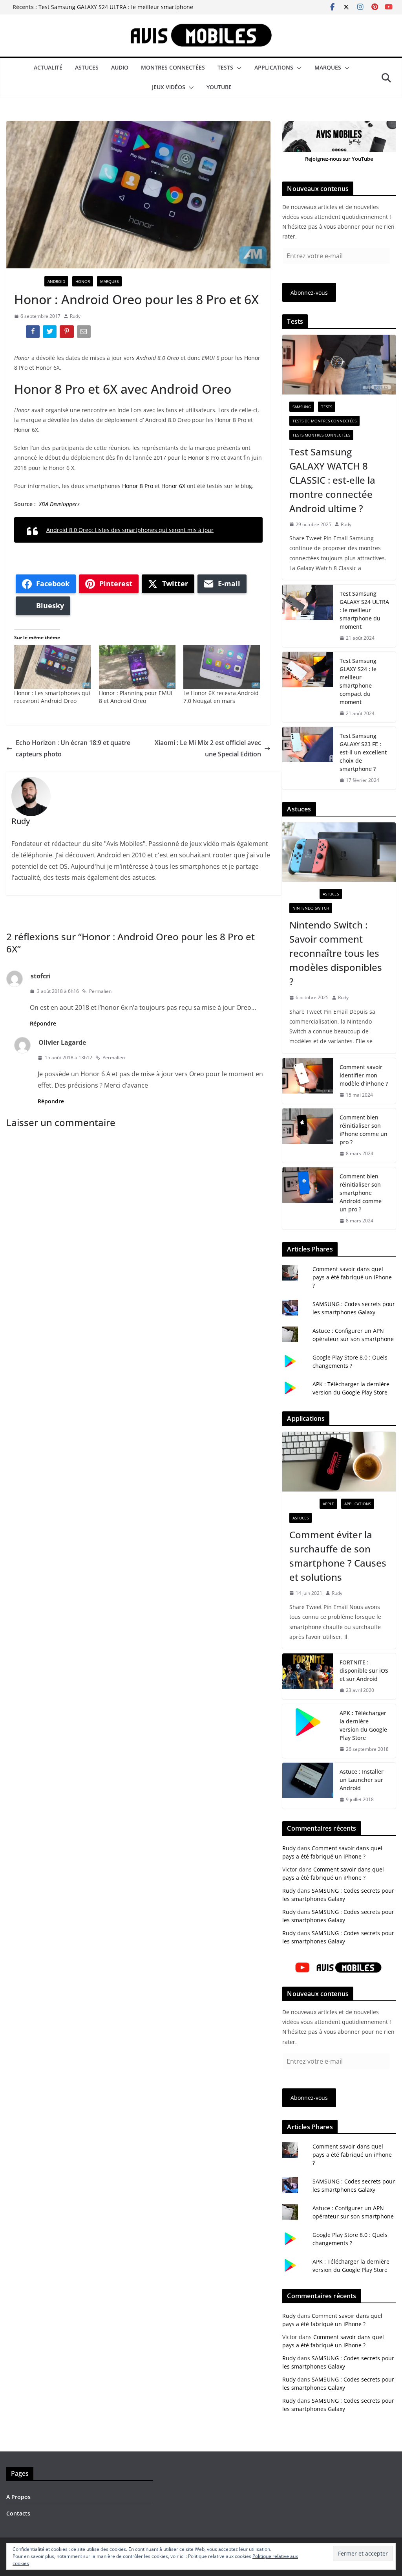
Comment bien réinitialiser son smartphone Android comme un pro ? (361, 1193)
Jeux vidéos (169, 87)
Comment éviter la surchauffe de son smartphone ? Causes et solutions (338, 1556)
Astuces (87, 67)
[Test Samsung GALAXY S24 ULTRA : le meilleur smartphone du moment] (308, 616)
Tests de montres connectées (324, 421)
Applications (274, 67)
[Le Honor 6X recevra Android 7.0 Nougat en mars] (222, 667)
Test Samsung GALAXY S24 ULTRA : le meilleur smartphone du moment (364, 610)
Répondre (43, 1023)
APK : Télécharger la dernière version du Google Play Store (363, 1725)
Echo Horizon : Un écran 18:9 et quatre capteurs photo (73, 748)
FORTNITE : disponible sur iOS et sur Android (364, 1671)
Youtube (219, 87)
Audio (120, 67)
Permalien (100, 991)
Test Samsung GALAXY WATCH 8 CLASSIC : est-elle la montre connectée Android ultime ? (332, 480)
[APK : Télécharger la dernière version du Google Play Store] (308, 1731)
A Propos (18, 2497)
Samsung (302, 407)
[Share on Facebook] (34, 333)
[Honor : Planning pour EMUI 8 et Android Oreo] (137, 667)
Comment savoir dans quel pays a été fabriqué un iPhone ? (352, 1277)
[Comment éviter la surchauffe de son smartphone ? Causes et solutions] (339, 1462)
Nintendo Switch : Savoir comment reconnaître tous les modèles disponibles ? (336, 953)
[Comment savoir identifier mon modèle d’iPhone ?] (308, 1081)
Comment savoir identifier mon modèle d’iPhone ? (364, 1075)
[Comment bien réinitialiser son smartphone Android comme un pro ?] (308, 1199)
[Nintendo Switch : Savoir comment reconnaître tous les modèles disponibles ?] (339, 852)
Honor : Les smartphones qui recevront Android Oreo (52, 697)
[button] (238, 68)
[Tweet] (50, 333)
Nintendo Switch (311, 908)
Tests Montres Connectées (321, 435)
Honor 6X (173, 486)
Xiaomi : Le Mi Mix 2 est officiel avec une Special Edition (208, 748)
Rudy (75, 316)
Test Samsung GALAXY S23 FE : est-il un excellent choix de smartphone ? (363, 752)
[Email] (85, 333)
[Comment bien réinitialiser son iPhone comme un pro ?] (308, 1136)
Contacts (18, 2513)
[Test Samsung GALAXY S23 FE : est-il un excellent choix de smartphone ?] (308, 758)
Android (56, 281)
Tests (225, 67)
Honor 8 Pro (138, 486)
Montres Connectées (173, 67)
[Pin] (67, 333)
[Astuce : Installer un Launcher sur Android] (308, 1786)
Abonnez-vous (309, 293)
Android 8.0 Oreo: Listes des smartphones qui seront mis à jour (130, 530)
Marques (328, 67)
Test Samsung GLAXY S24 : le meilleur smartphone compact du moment (358, 681)
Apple (328, 1504)
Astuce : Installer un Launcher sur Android (362, 1780)
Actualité (48, 67)
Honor (83, 281)
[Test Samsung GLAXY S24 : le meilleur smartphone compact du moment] (308, 687)
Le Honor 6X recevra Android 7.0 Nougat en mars (221, 697)
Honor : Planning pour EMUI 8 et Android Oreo (136, 697)
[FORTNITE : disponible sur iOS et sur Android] (308, 1676)
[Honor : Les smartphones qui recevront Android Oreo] (53, 667)
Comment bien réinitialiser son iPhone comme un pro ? (364, 1130)
